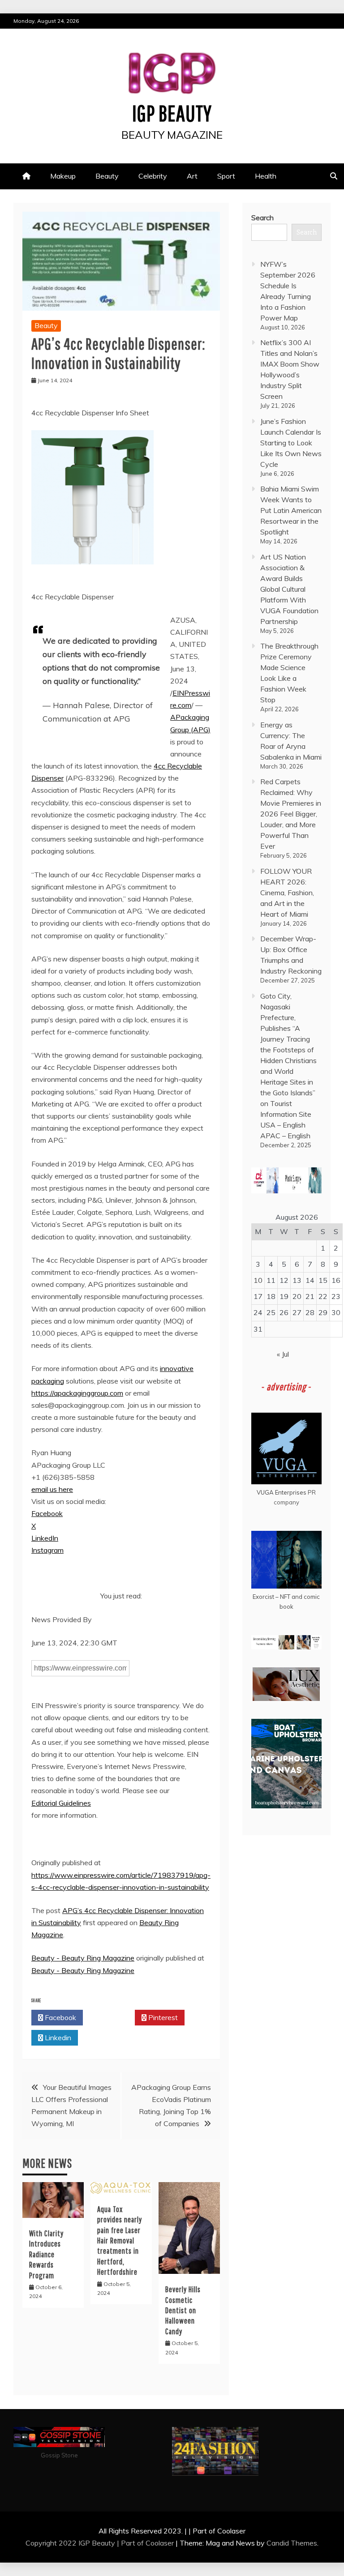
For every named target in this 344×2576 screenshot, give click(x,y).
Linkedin (57, 2038)
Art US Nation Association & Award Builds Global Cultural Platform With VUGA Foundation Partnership (289, 589)
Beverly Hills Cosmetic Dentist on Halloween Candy (183, 2310)
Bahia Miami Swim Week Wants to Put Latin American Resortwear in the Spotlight (291, 510)
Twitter (111, 2017)
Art (192, 176)
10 (258, 1280)
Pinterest (162, 2017)
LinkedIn (45, 1538)
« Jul (283, 1354)
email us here (52, 1489)
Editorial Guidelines (61, 1803)
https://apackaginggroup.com (77, 1393)
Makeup (63, 176)
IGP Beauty (172, 113)
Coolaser (160, 2543)
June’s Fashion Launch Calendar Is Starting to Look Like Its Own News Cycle (291, 443)
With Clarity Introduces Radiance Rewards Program (46, 2254)
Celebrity (153, 176)
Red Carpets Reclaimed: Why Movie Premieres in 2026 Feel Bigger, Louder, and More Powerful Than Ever (291, 814)
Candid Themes (292, 2543)
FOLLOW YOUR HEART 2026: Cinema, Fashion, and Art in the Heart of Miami (287, 893)
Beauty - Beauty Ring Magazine (83, 1958)
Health (266, 176)
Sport (226, 176)
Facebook (47, 1513)
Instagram (47, 1550)
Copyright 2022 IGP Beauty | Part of (86, 2543)
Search (262, 218)
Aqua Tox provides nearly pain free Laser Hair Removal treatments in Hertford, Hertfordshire (120, 2241)
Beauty (107, 176)
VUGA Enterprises (282, 1492)
